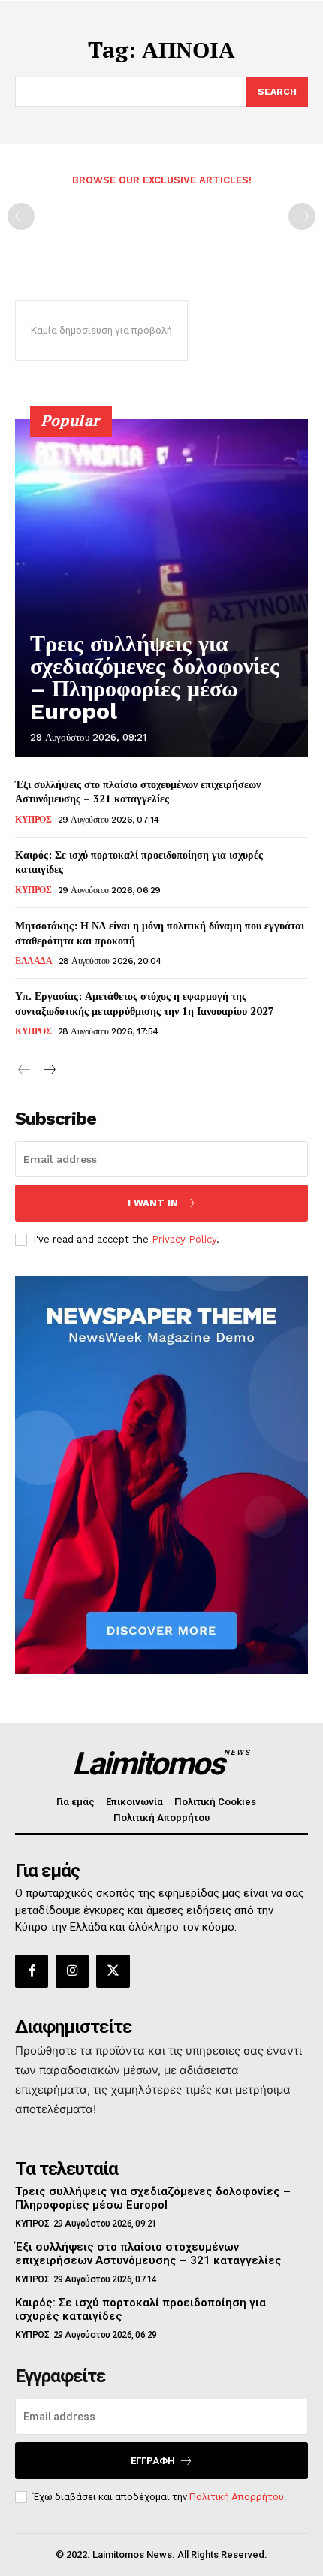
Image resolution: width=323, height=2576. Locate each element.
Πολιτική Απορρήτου (237, 2497)
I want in (153, 1203)
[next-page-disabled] (302, 216)
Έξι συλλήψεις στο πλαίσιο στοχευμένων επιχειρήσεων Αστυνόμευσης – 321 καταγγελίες (138, 791)
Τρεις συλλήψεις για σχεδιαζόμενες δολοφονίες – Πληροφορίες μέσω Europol (155, 677)
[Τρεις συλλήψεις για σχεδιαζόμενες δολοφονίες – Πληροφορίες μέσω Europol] (161, 588)
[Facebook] (32, 1971)
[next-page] (48, 1070)
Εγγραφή (153, 2461)
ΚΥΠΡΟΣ (33, 820)
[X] (113, 1971)
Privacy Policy (184, 1239)
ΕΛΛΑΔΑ (33, 961)
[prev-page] (21, 216)
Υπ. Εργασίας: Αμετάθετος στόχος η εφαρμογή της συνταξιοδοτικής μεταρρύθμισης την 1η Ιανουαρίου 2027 (145, 1003)
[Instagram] (72, 1971)
